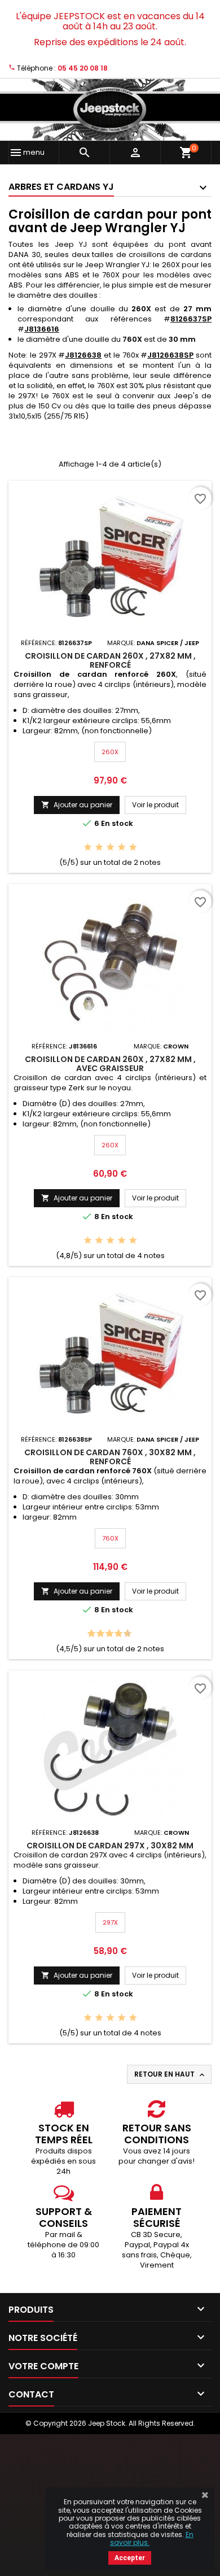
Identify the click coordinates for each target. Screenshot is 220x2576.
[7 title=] (115, 1634)
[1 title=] (88, 848)
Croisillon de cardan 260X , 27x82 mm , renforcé (110, 660)
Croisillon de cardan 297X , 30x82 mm (110, 1846)
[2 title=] (99, 848)
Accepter (130, 2558)
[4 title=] (122, 848)
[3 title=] (110, 848)
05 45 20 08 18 (83, 68)
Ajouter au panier (77, 805)
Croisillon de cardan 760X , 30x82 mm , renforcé (110, 1457)
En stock (117, 824)
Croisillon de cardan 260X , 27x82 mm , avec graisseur (110, 1064)
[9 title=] (124, 1634)
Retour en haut (170, 2074)
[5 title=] (133, 848)
